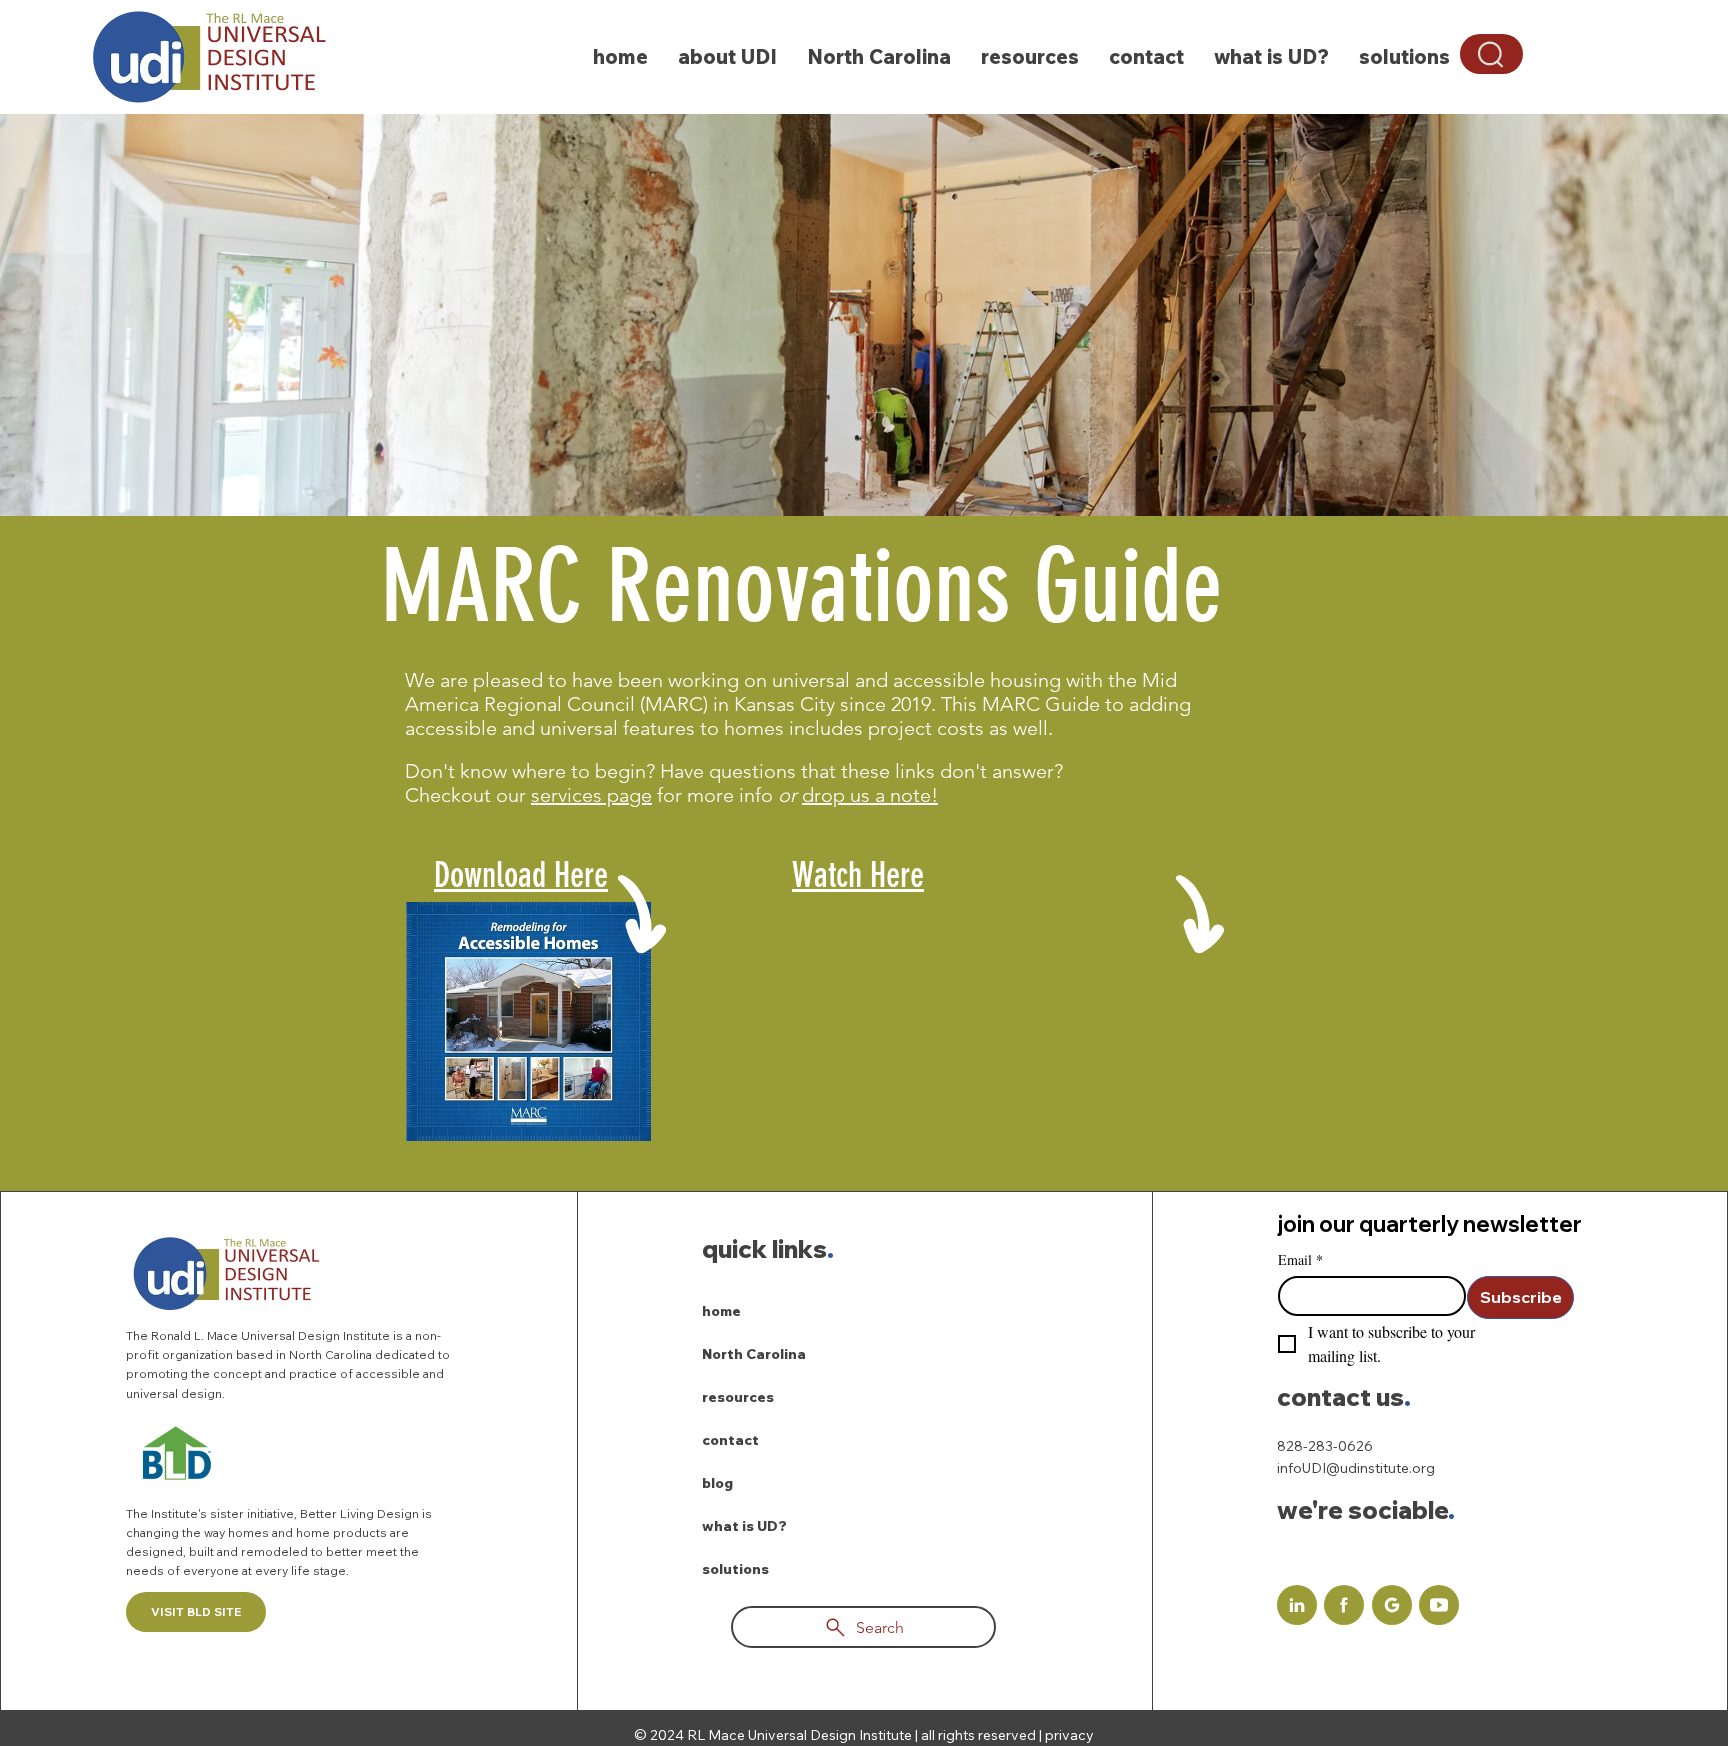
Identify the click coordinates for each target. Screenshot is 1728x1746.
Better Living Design (361, 1513)
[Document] (1297, 1605)
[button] (1491, 54)
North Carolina (754, 1354)
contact (730, 1440)
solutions (735, 1569)
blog (717, 1483)
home (721, 1311)
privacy (1069, 1735)
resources (738, 1397)
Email (1300, 1259)
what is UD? (744, 1526)
